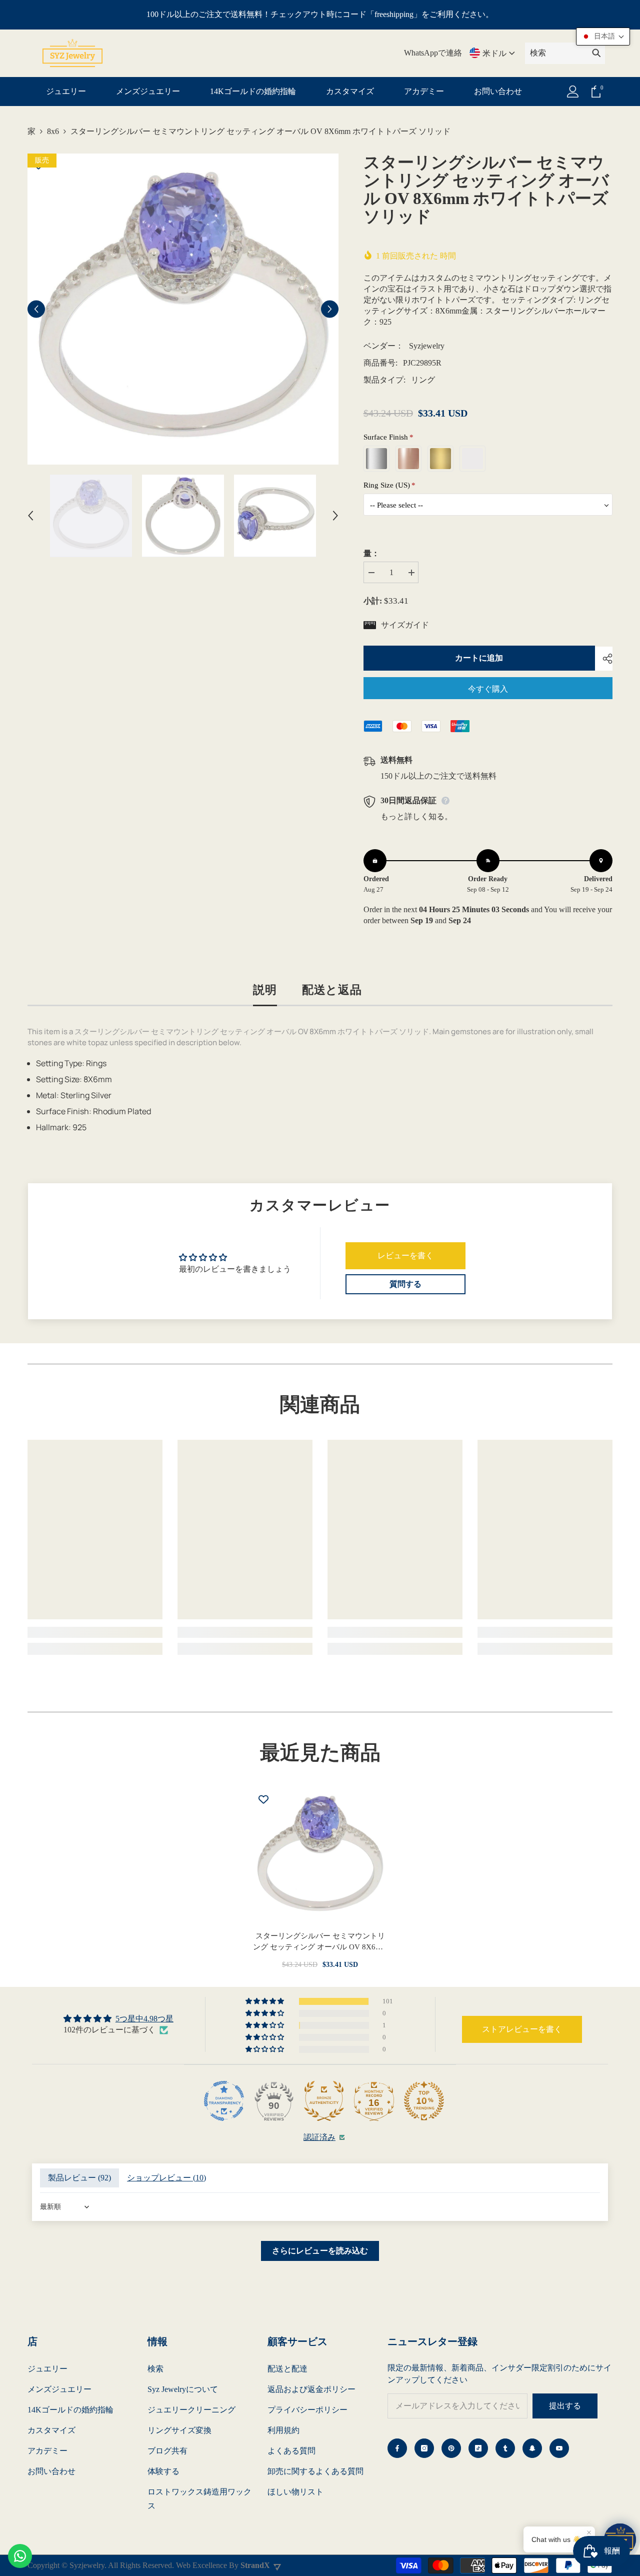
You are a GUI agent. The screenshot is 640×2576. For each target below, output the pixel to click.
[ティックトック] (478, 2448)
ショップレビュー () (166, 2178)
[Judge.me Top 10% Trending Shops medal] (424, 2101)
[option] (183, 309)
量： (371, 553)
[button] (36, 309)
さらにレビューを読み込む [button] (320, 2251)
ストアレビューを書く (522, 2029)
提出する (565, 2406)
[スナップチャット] (532, 2448)
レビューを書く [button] (405, 1255)
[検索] (565, 53)
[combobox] (556, 53)
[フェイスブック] (397, 2448)
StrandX (255, 2565)
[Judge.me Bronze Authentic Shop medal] (324, 2101)
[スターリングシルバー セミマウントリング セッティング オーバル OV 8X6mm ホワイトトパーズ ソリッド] (320, 1855)
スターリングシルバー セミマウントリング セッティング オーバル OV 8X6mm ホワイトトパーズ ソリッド (320, 1942)
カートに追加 (479, 658)
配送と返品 (332, 989)
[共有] (604, 659)
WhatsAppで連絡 (433, 53)
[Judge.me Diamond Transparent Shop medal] (224, 2101)
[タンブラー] (505, 2448)
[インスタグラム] (424, 2448)
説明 (265, 989)
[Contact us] (20, 2556)
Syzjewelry (427, 346)
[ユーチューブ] (559, 2448)
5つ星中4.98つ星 (144, 2019)
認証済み (319, 2137)
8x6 (53, 131)
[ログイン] (573, 92)
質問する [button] (405, 1284)
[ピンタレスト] (451, 2448)
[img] (118, 2019)
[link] (95, 1632)
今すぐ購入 (488, 689)
